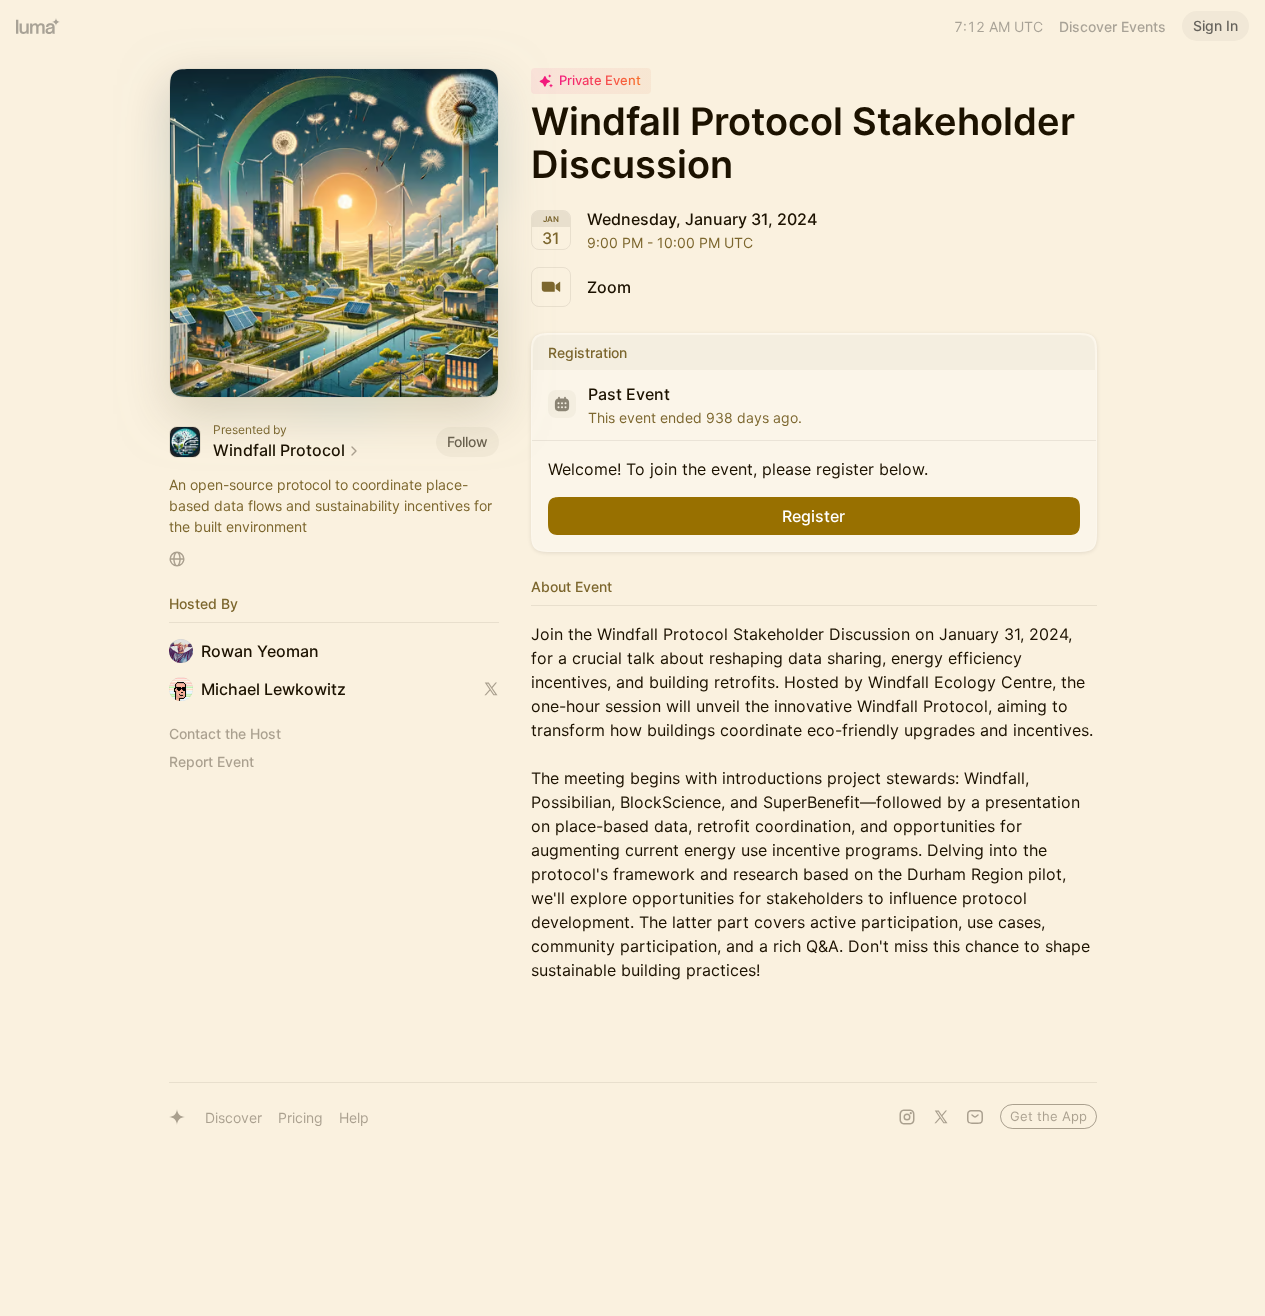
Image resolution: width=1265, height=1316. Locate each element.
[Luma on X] (941, 1117)
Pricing (300, 1117)
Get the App (1048, 1116)
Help (354, 1117)
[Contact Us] (975, 1117)
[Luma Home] (38, 26)
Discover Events (1112, 26)
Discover (233, 1117)
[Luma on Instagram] (907, 1117)
